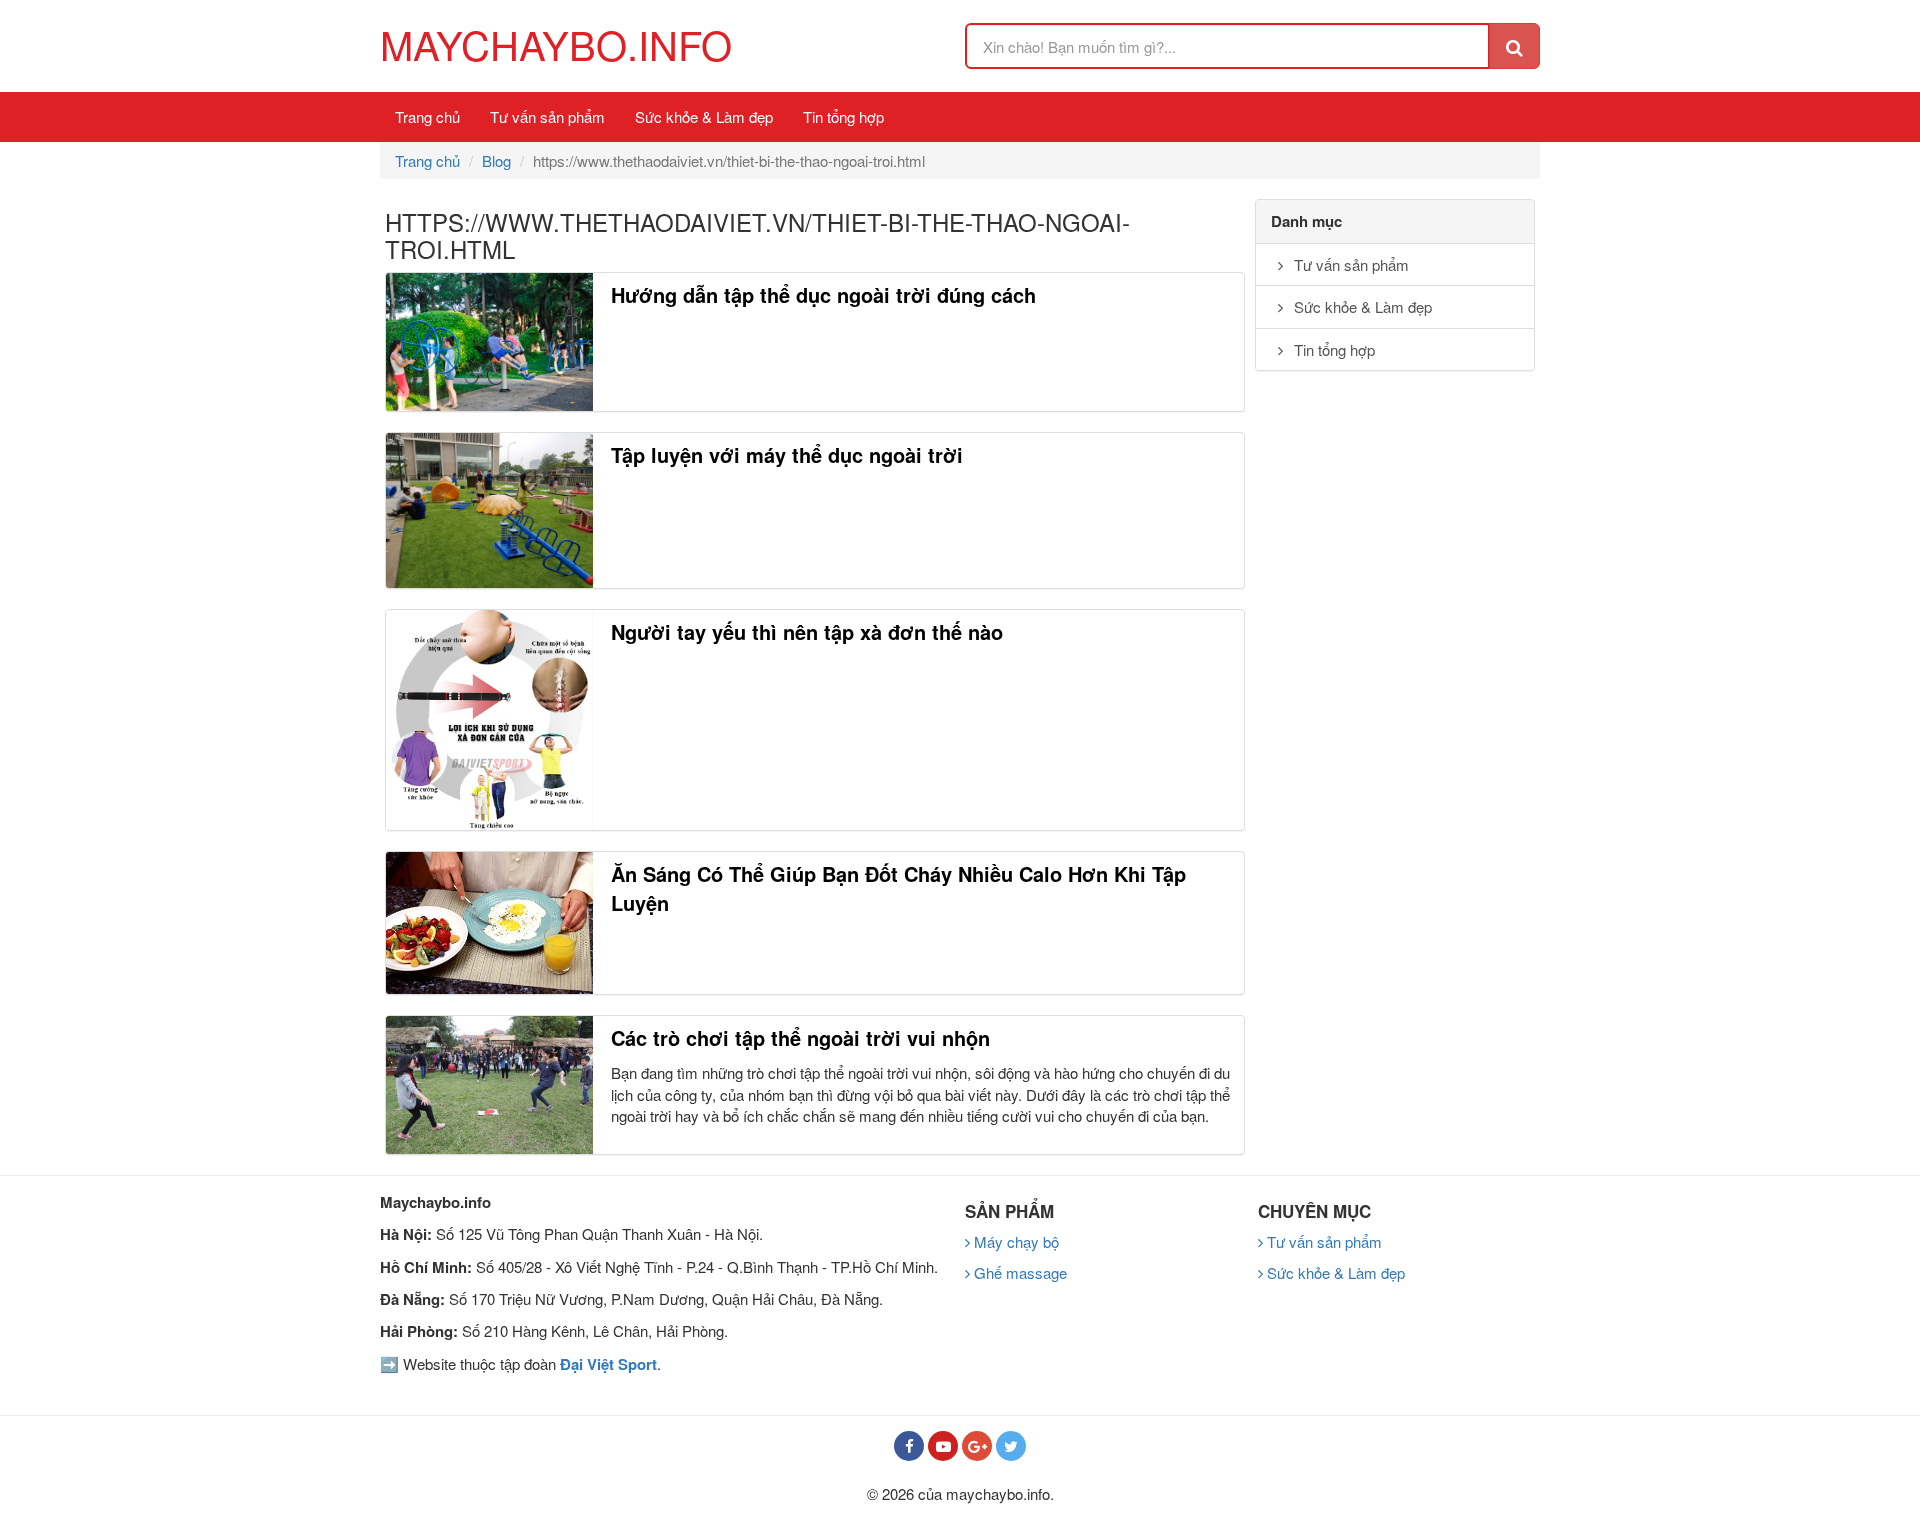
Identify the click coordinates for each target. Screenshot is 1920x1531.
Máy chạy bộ (1014, 1241)
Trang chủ (427, 116)
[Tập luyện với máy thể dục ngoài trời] (489, 510)
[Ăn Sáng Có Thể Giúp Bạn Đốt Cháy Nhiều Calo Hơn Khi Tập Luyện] (489, 923)
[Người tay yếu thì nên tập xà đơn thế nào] (489, 720)
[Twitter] (1011, 1446)
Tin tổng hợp (843, 116)
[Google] (977, 1446)
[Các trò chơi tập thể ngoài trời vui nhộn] (489, 1085)
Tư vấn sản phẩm (547, 116)
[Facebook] (909, 1446)
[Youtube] (943, 1446)
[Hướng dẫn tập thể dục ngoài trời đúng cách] (489, 341)
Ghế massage (1018, 1272)
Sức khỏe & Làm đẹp (704, 116)
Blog (496, 160)
